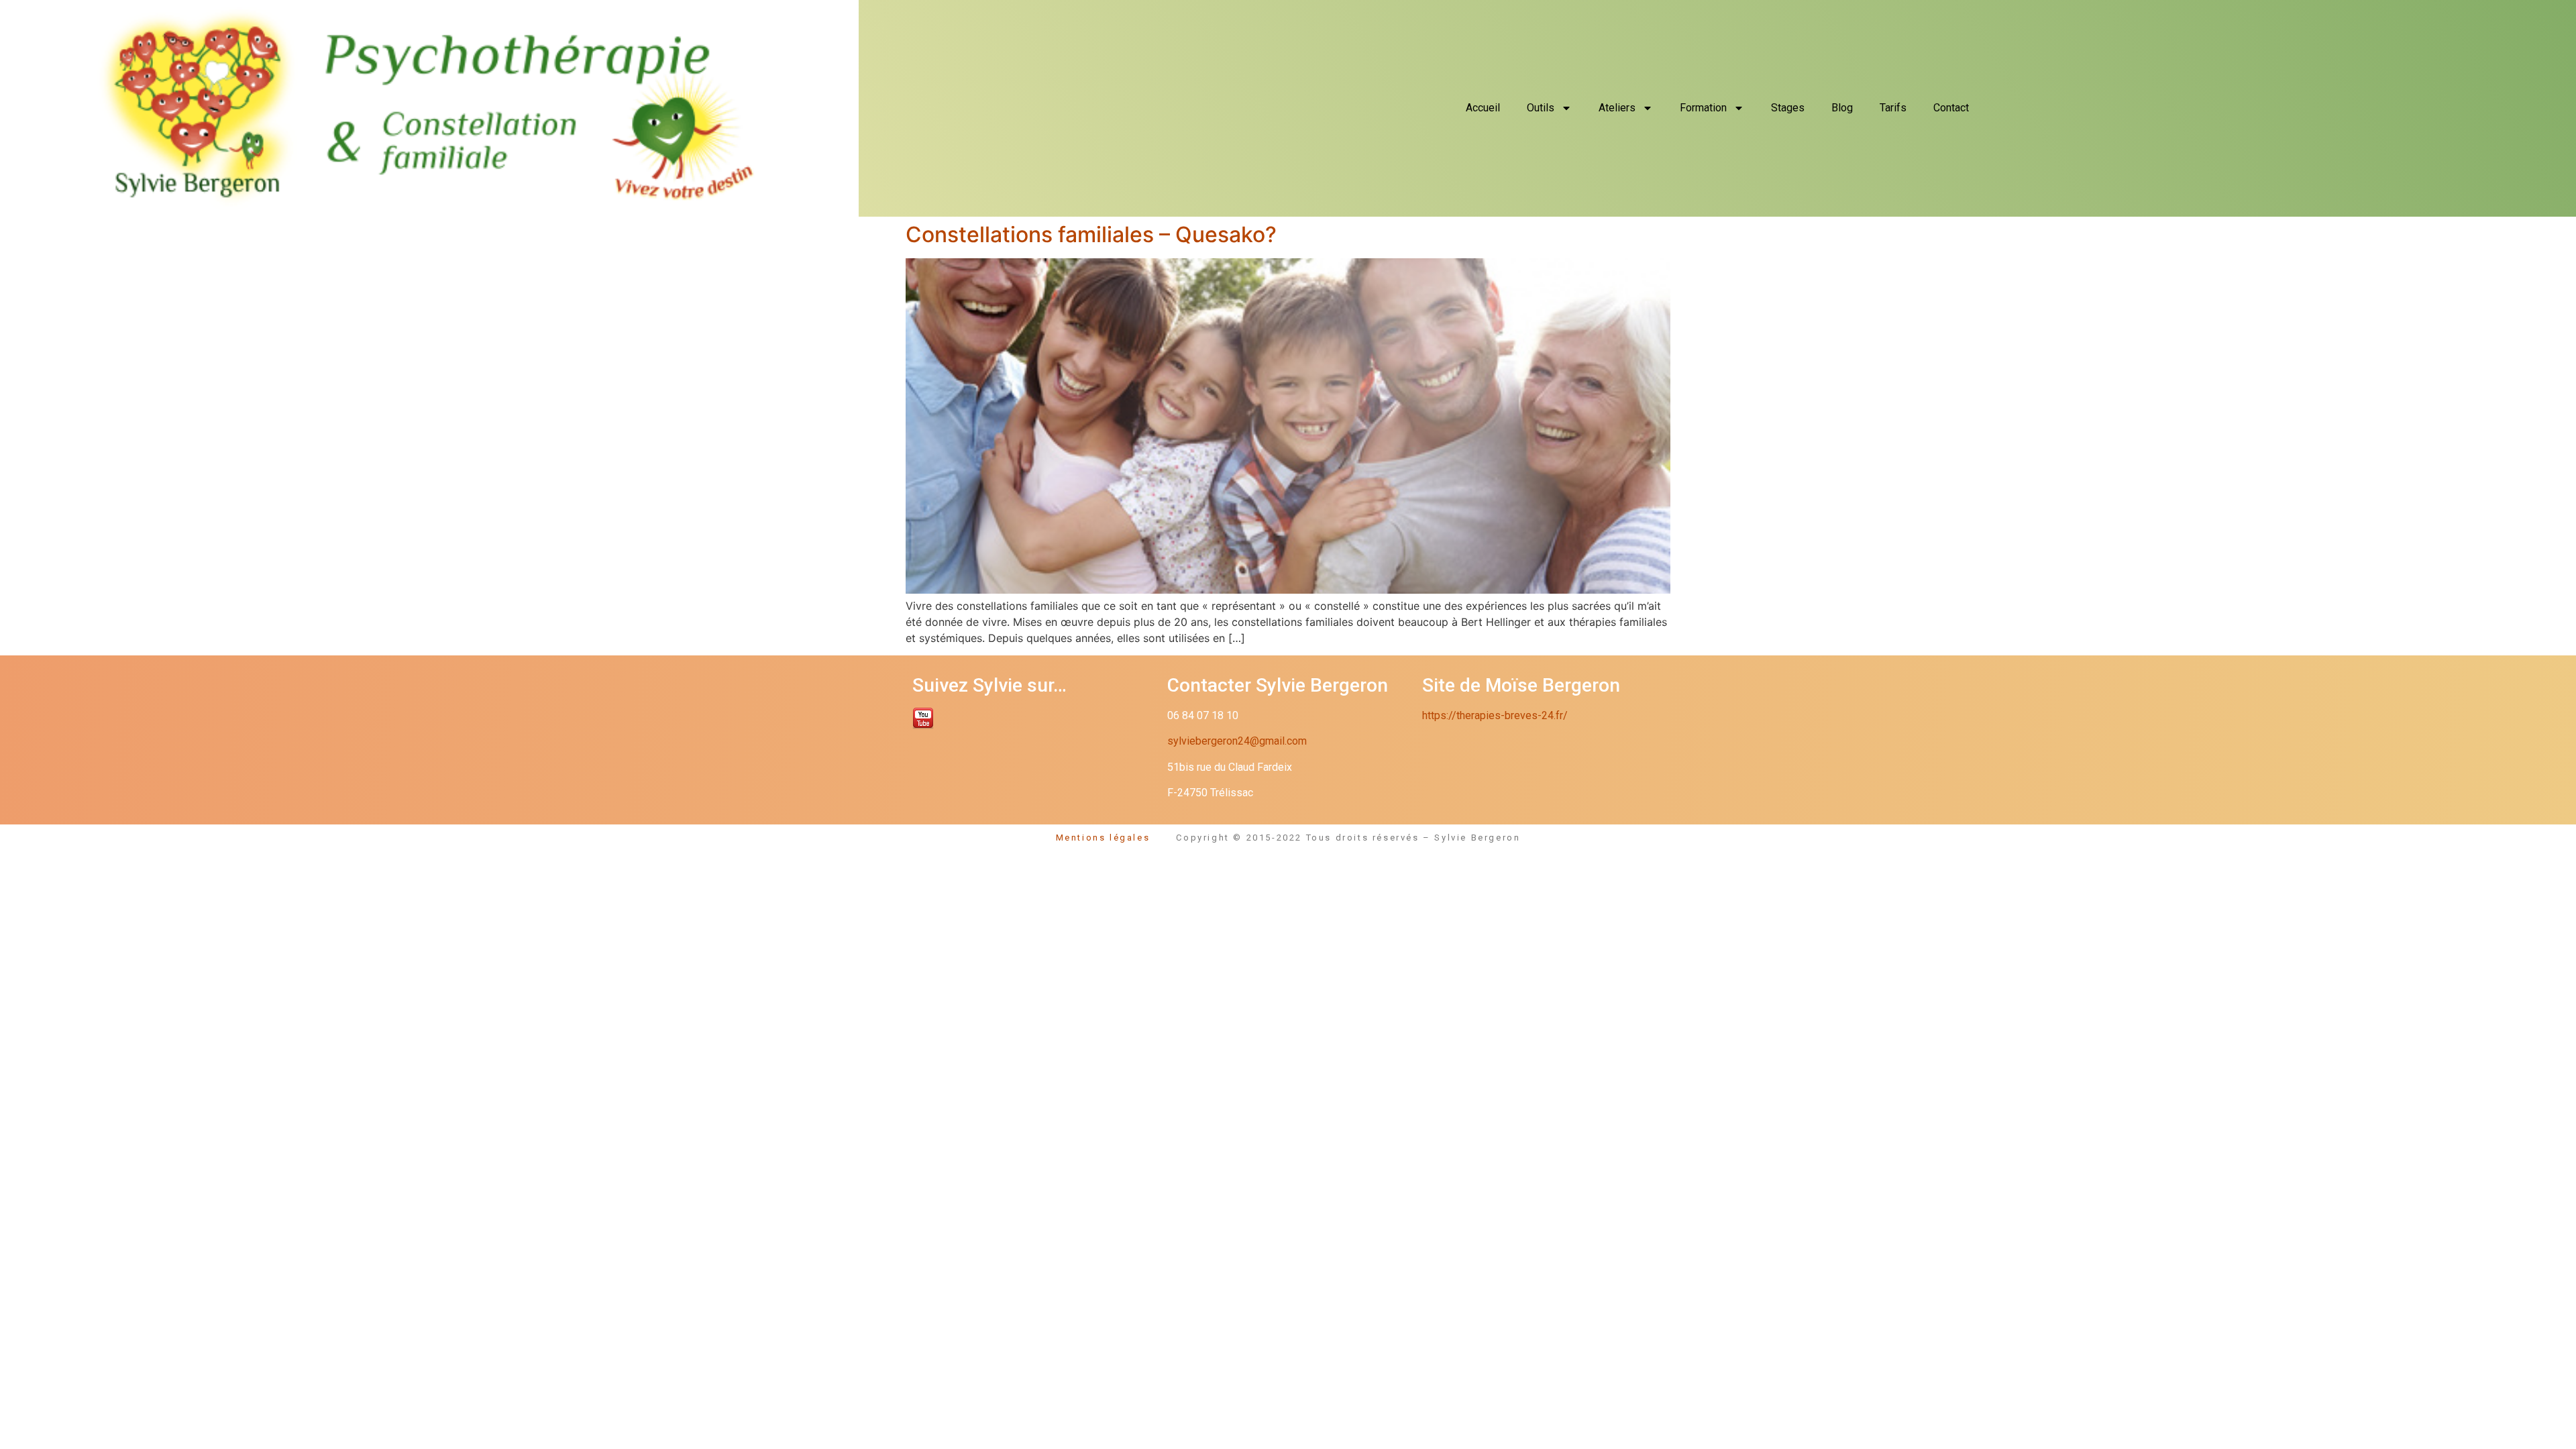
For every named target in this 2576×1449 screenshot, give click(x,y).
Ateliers (1617, 108)
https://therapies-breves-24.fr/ (1495, 715)
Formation (1703, 108)
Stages (1788, 108)
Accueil (1483, 108)
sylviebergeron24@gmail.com (1237, 741)
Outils (1541, 108)
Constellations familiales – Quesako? (1091, 234)
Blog (1842, 108)
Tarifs (1893, 108)
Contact (1951, 108)
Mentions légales (1116, 838)
